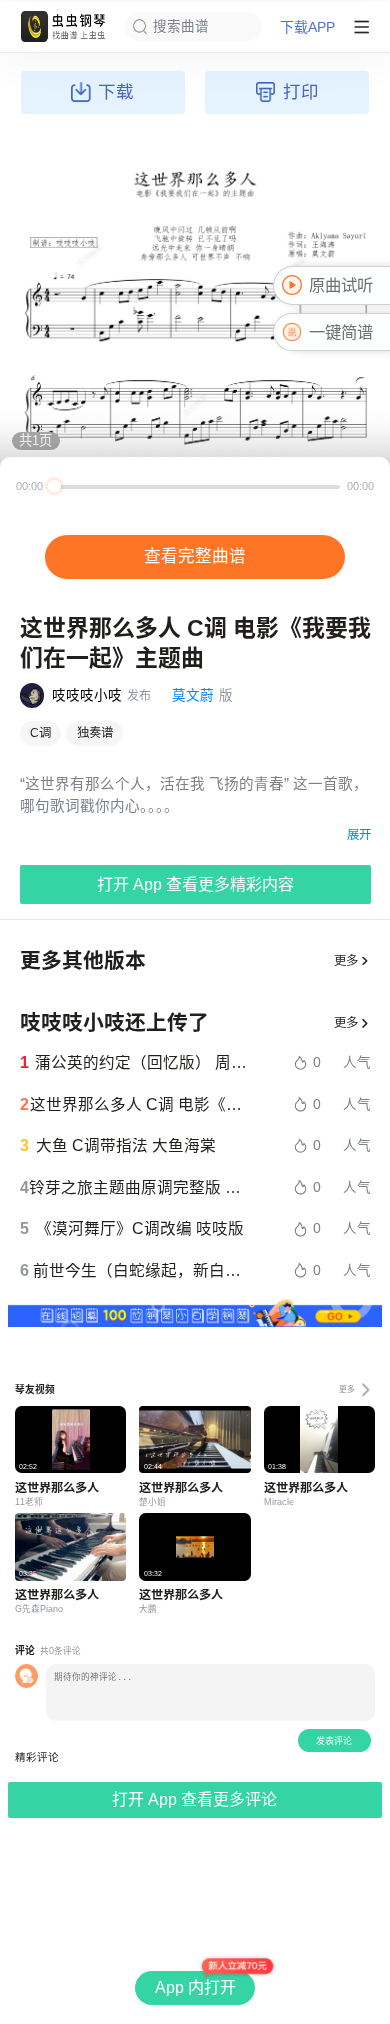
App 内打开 (195, 1987)
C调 (40, 733)
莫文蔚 (193, 695)
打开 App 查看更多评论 (194, 1799)
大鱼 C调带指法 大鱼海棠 (126, 1146)
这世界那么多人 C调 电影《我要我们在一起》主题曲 (142, 1105)
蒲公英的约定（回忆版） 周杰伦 (144, 1063)
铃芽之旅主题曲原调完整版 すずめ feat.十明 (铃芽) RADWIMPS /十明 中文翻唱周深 (141, 1188)
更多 (346, 961)
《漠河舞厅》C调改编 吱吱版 (140, 1229)
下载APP (307, 27)
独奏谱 (95, 733)
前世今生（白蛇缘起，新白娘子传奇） (143, 1271)
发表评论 (334, 1741)
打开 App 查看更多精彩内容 (195, 884)
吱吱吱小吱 (87, 695)
